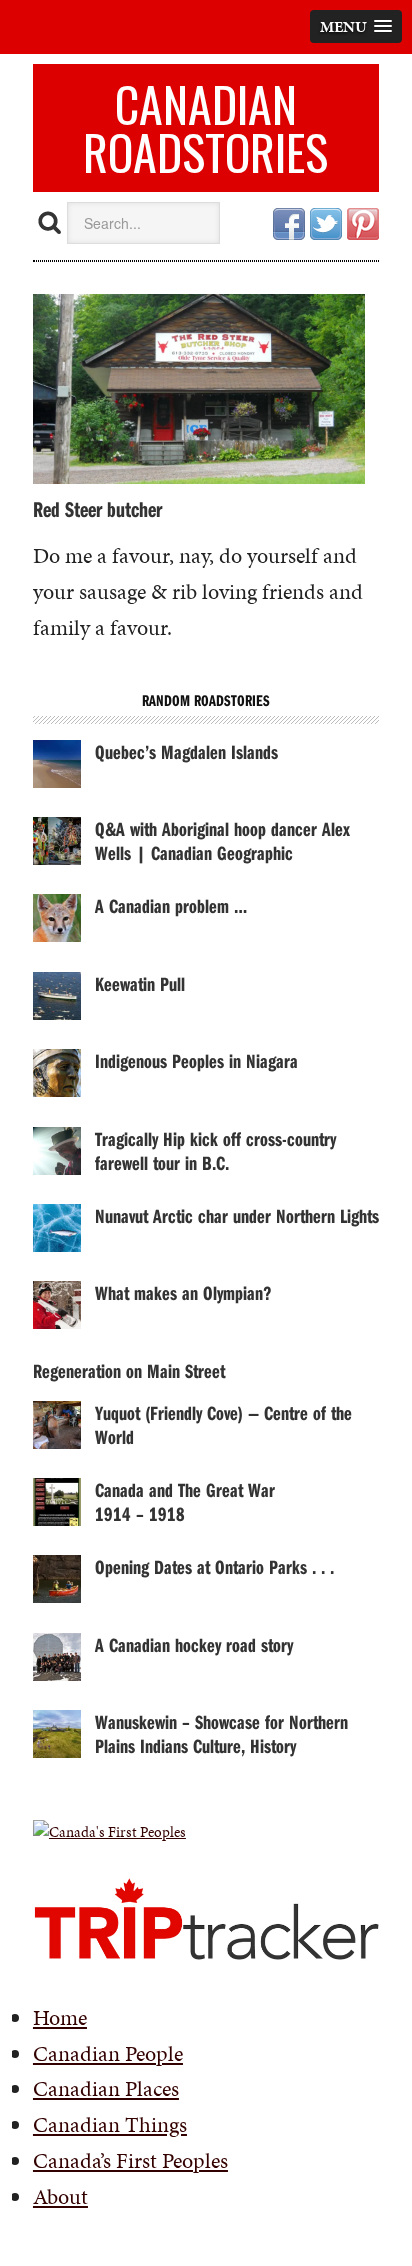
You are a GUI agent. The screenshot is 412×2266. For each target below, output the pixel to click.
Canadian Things (110, 2124)
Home (60, 2017)
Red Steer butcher (97, 509)
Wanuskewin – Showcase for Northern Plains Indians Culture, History (221, 1733)
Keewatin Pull (140, 983)
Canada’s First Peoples (130, 2160)
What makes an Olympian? (183, 1292)
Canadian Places (106, 2088)
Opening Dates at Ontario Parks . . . (214, 1566)
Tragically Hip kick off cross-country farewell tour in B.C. (215, 1150)
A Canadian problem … (171, 905)
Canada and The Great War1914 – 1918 (185, 1501)
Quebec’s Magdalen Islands (186, 751)
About (60, 2196)
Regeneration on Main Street (129, 1370)
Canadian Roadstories (205, 127)
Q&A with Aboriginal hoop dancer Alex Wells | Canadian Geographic (222, 840)
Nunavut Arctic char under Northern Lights (237, 1215)
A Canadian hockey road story (194, 1644)
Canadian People (108, 2053)
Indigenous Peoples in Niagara (196, 1060)
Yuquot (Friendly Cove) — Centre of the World (223, 1424)
